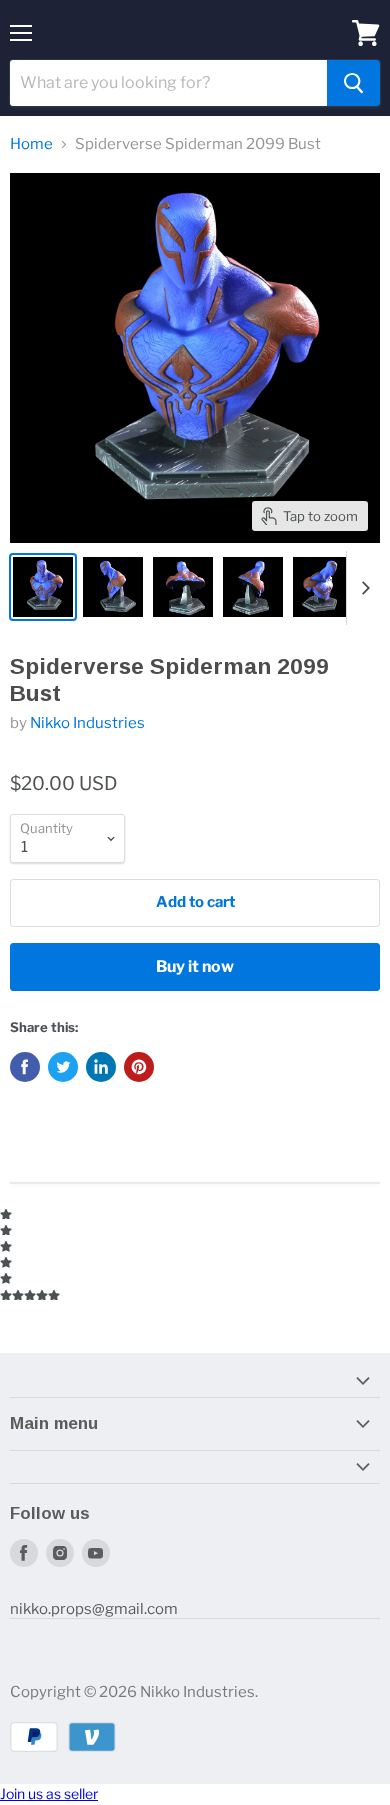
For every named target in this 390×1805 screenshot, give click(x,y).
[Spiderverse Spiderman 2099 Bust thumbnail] (43, 587)
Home (31, 144)
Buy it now (195, 966)
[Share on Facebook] (25, 1067)
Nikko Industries (87, 723)
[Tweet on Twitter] (63, 1067)
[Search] (353, 83)
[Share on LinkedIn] (101, 1067)
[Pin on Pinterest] (139, 1067)
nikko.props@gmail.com (94, 1609)
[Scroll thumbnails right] (362, 588)
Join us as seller (49, 1793)
